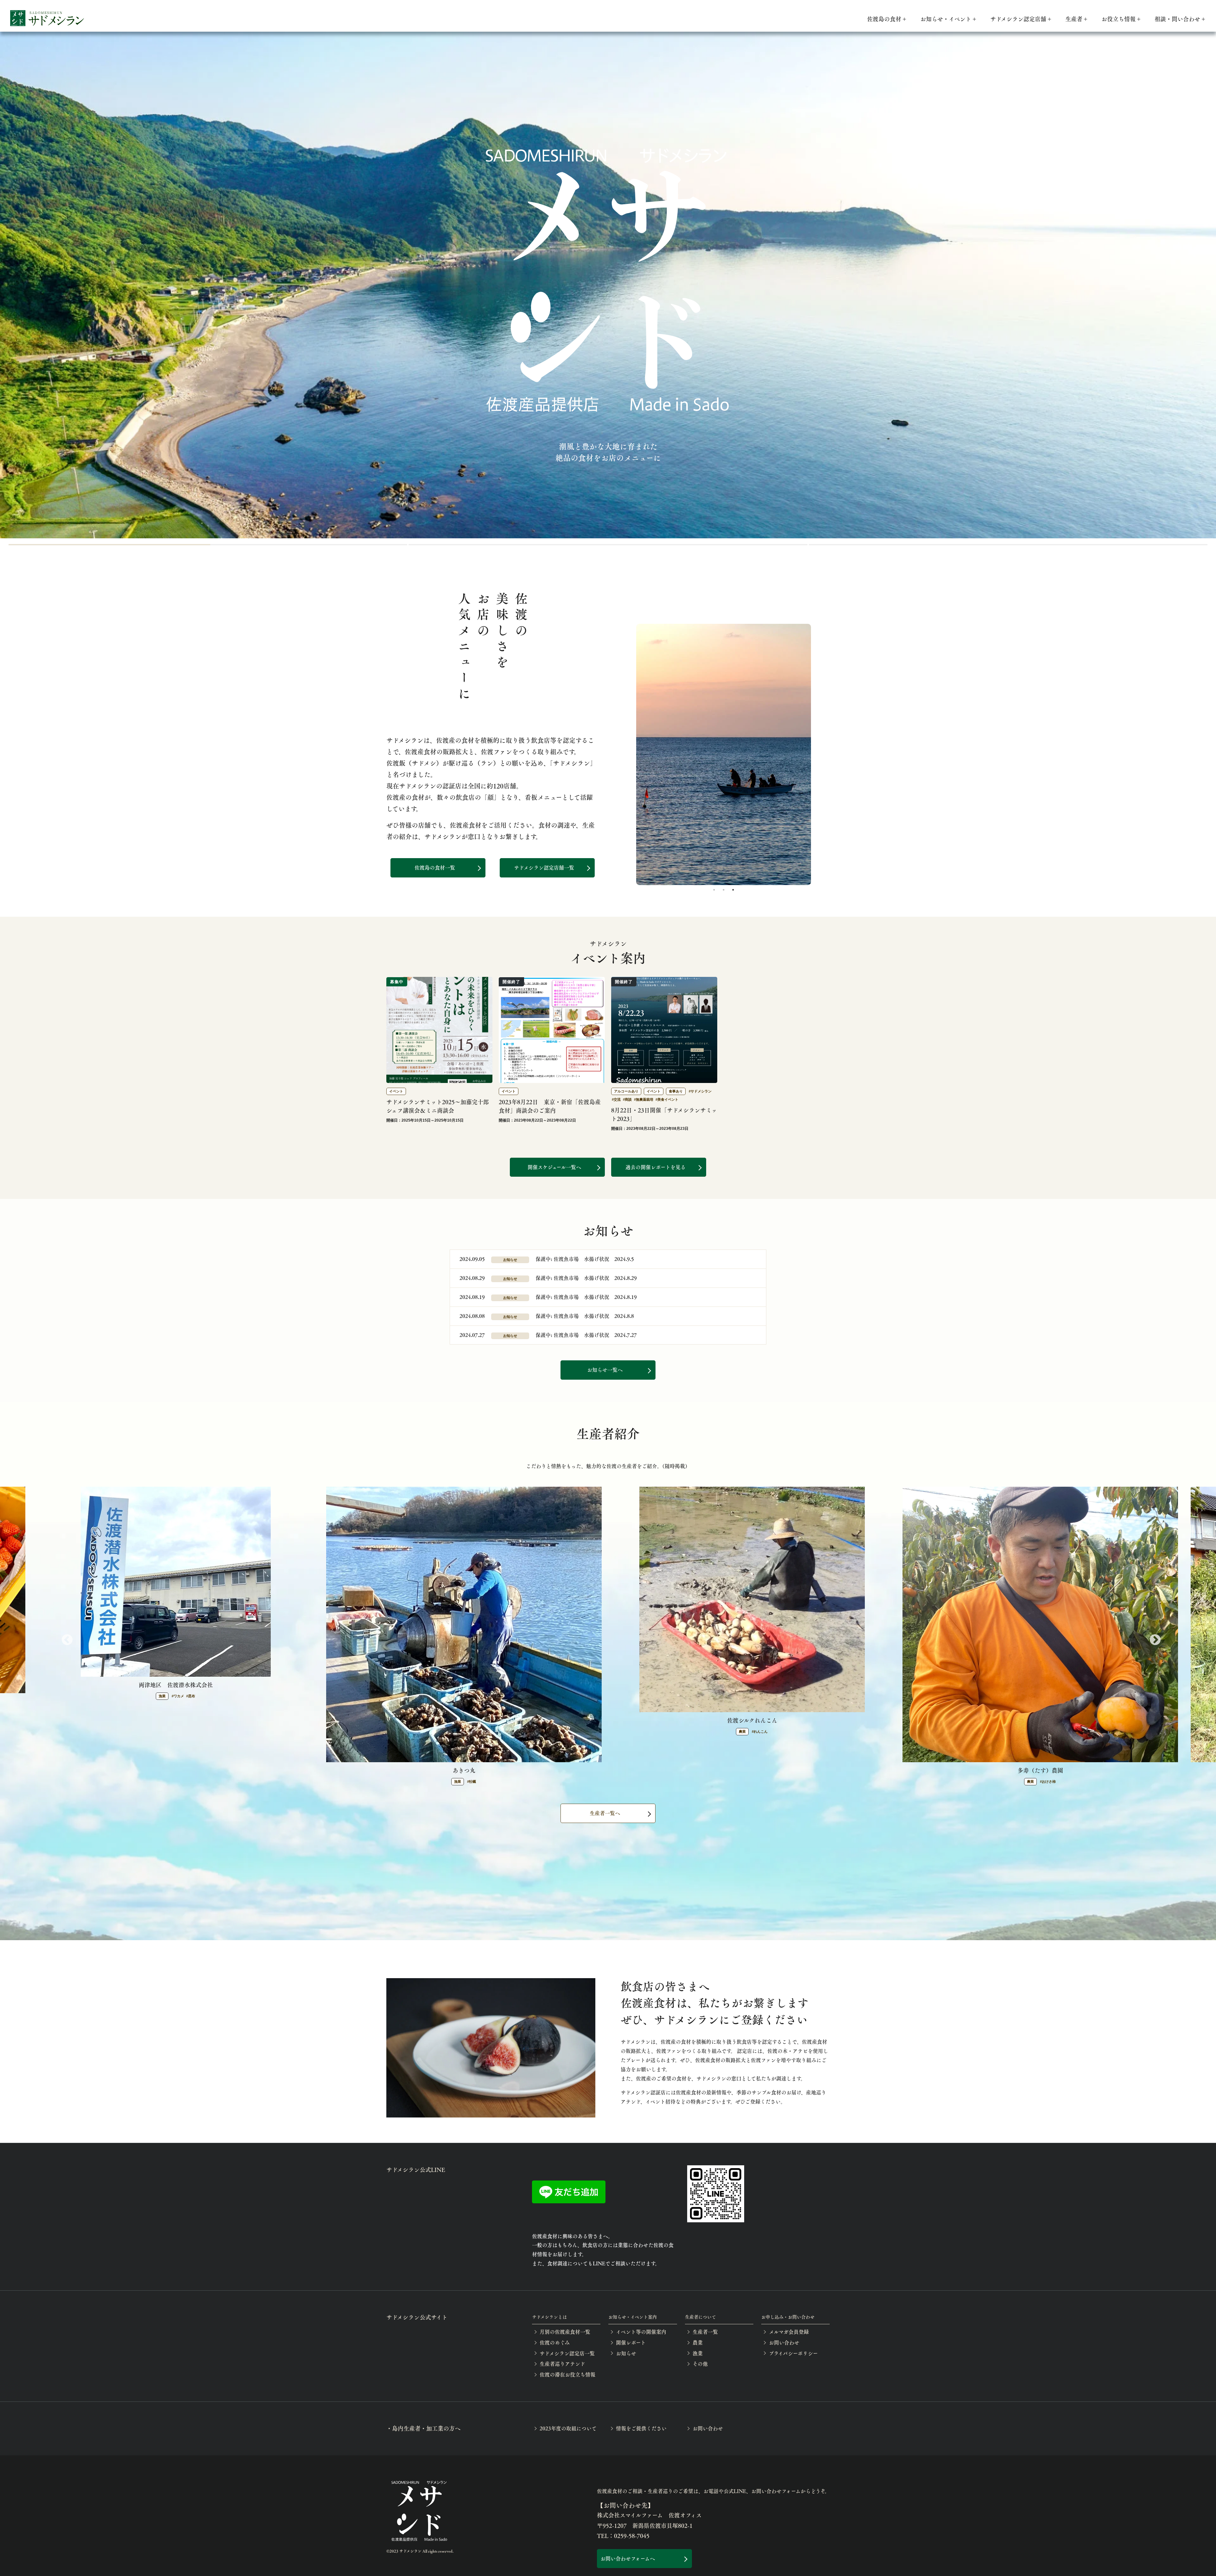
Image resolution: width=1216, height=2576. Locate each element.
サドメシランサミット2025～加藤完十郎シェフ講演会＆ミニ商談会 (438, 1106)
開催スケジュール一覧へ (554, 1167)
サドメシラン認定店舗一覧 (544, 867)
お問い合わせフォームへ (628, 2558)
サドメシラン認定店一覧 (567, 2353)
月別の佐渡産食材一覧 (565, 2332)
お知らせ (626, 2353)
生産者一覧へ (605, 1813)
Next (1152, 1637)
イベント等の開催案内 (641, 2332)
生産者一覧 (705, 2332)
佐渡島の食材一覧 (435, 867)
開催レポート (631, 2342)
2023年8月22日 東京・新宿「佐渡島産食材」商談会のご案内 (550, 1106)
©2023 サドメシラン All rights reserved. (420, 2551)
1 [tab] (208, 545)
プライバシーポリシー (793, 2353)
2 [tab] (724, 890)
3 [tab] (1008, 545)
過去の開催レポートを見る (655, 1167)
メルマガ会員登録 (789, 2332)
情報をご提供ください (641, 2428)
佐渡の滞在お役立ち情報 (567, 2374)
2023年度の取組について (568, 2428)
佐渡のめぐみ (555, 2342)
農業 (698, 2342)
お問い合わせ (784, 2342)
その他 (700, 2364)
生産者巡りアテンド (562, 2364)
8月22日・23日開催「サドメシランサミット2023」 (664, 1114)
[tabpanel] (724, 754)
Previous (64, 1637)
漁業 (698, 2353)
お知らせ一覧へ (605, 1370)
